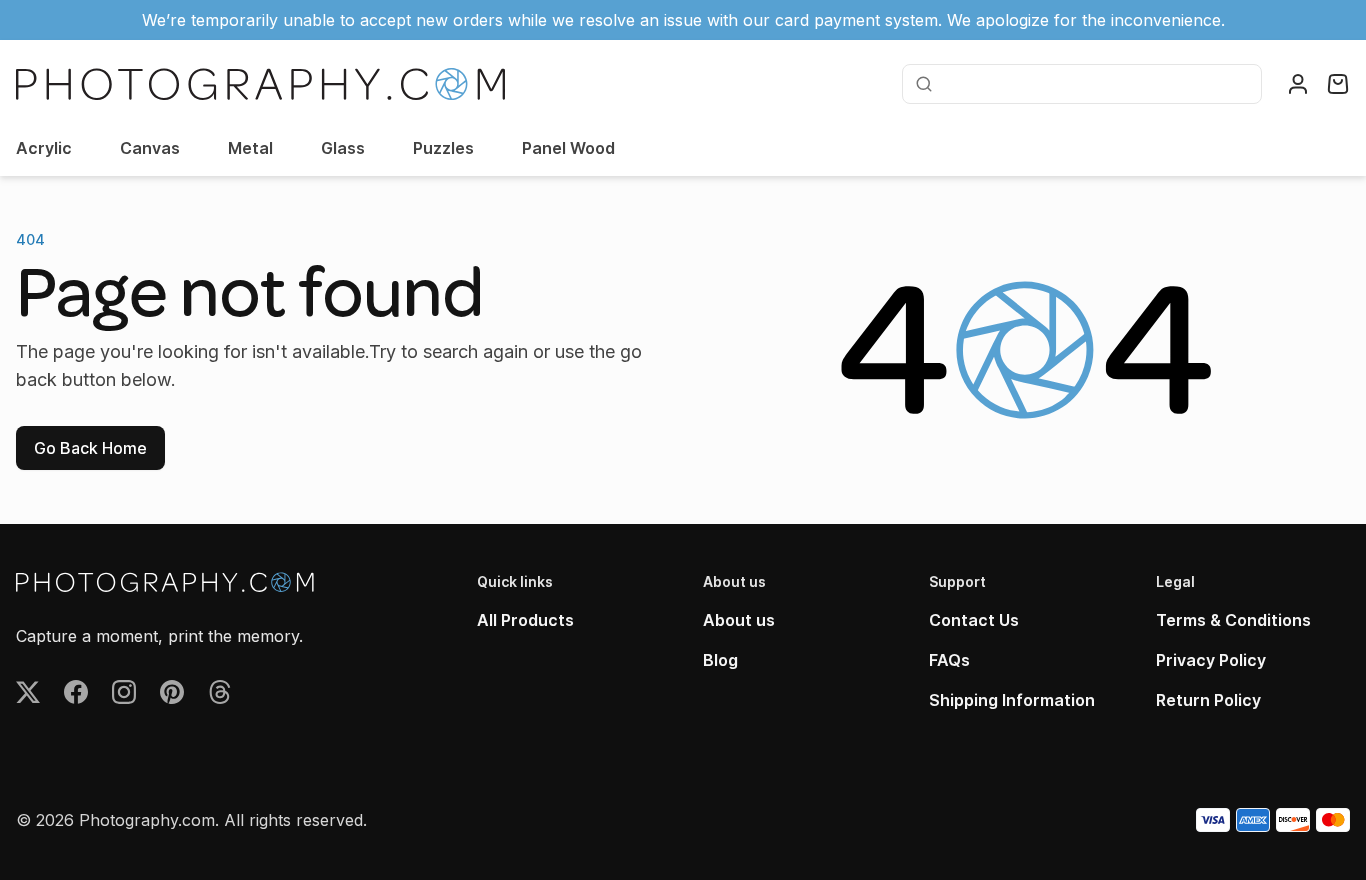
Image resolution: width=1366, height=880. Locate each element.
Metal (250, 148)
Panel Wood (568, 148)
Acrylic (44, 148)
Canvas (150, 148)
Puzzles (443, 148)
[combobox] (1095, 84)
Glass (343, 148)
